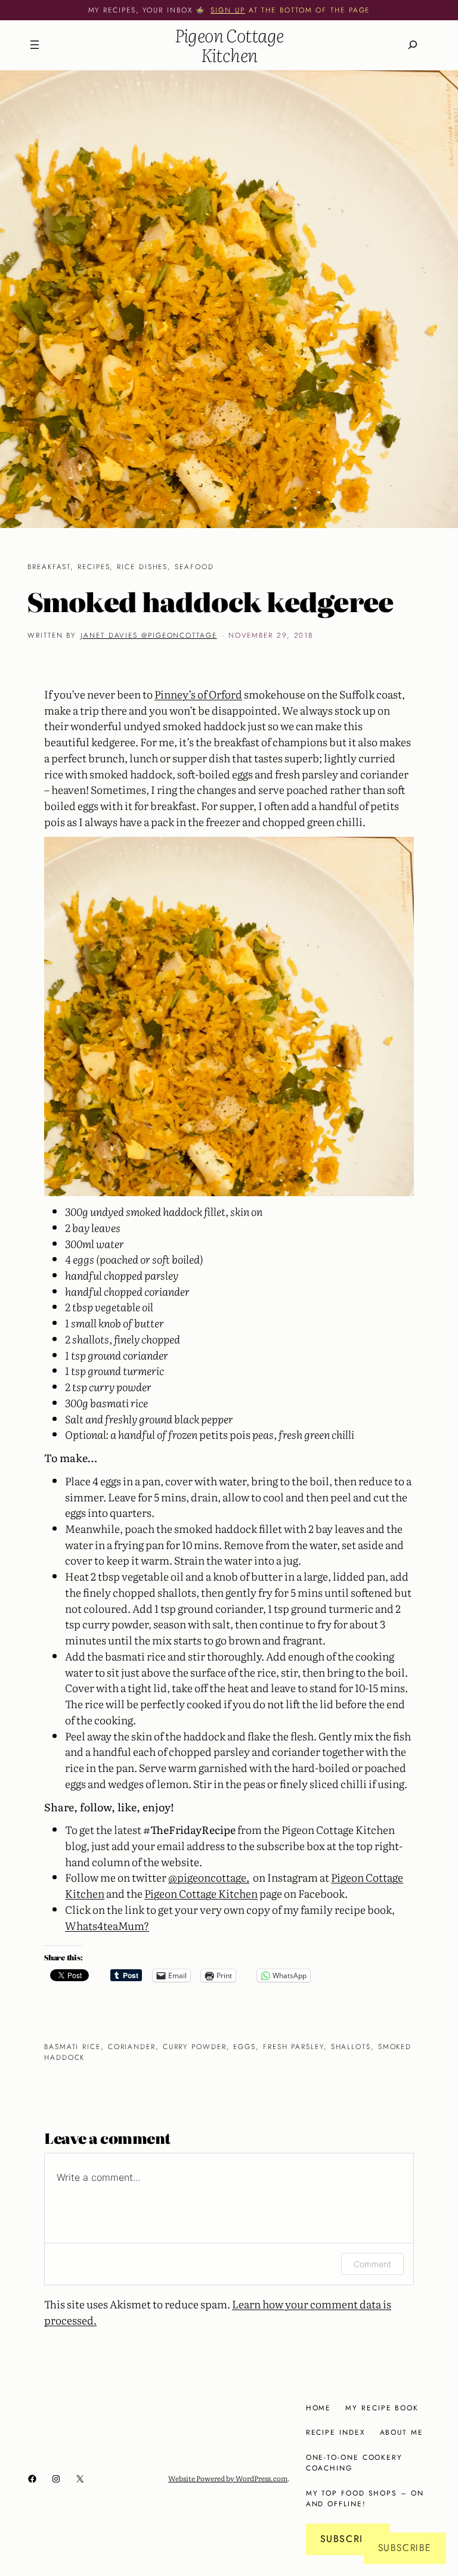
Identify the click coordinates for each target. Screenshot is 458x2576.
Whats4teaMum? (107, 1925)
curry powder (195, 2046)
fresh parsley (293, 2046)
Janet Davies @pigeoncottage (149, 635)
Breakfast (49, 567)
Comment (372, 2264)
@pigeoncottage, (209, 1877)
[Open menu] (35, 45)
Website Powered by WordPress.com (228, 2478)
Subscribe (348, 2539)
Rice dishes (142, 567)
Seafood (194, 567)
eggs (245, 2046)
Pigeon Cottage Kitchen (229, 45)
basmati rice (72, 2046)
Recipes (94, 567)
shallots (351, 2046)
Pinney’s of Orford (198, 694)
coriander (132, 2046)
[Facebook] (32, 2479)
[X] (80, 2479)
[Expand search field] (413, 45)
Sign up (228, 10)
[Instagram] (56, 2479)
